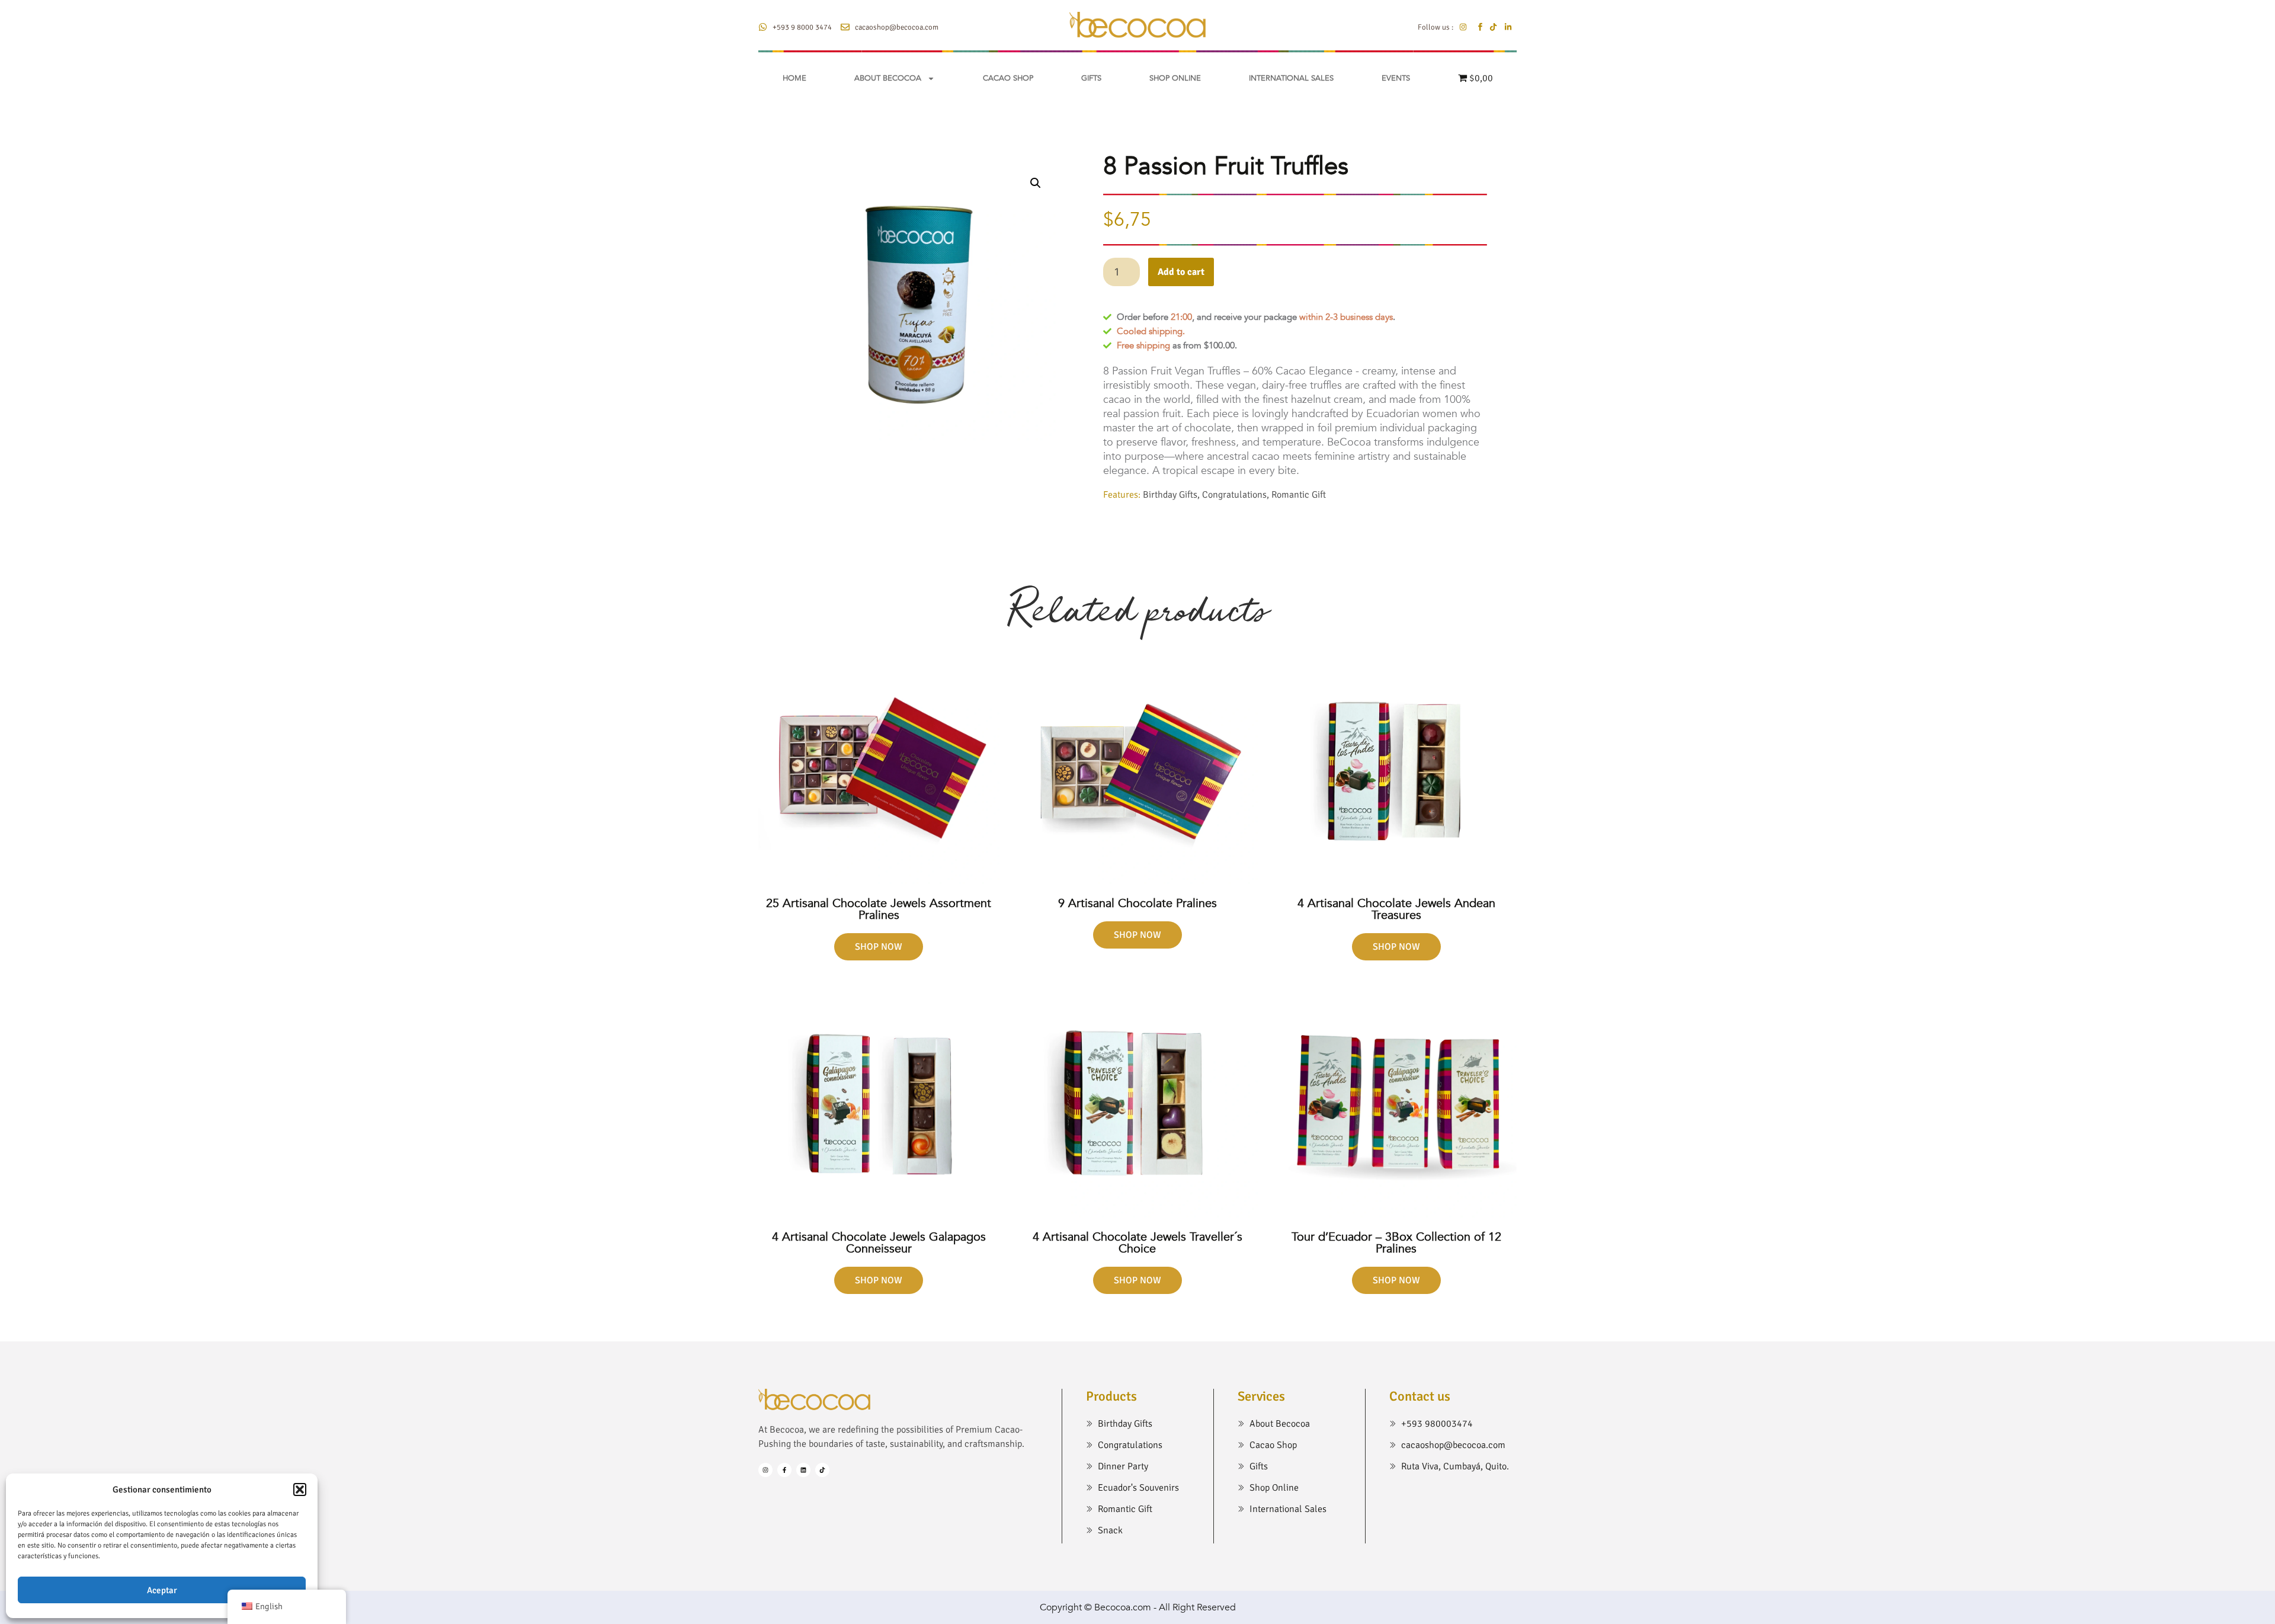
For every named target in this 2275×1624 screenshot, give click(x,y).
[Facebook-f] (784, 1470)
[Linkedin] (803, 1470)
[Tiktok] (822, 1470)
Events (1396, 78)
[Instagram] (765, 1470)
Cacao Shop (1008, 78)
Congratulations (1234, 495)
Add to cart (1181, 272)
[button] (300, 1490)
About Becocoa (888, 78)
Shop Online (1175, 78)
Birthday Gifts (1170, 495)
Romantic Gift (1299, 495)
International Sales (1291, 78)
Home (794, 78)
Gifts (1091, 78)
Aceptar (162, 1590)
